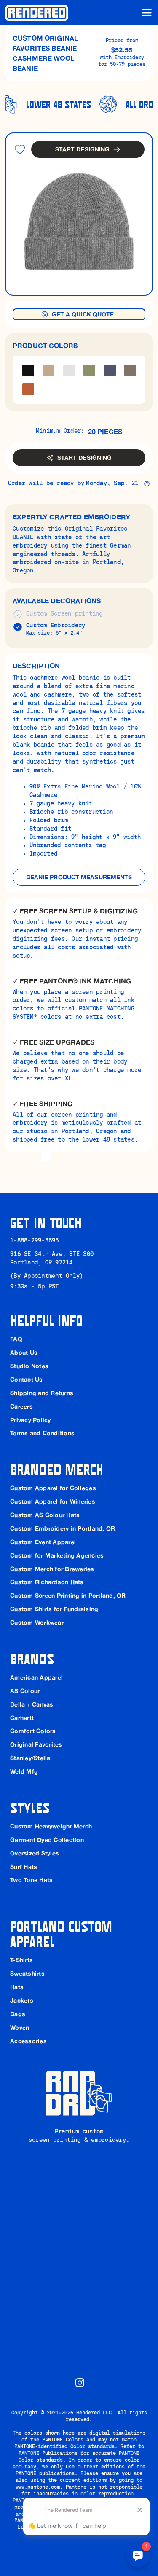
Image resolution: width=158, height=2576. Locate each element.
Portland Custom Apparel (63, 1933)
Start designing (83, 149)
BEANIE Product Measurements (79, 877)
